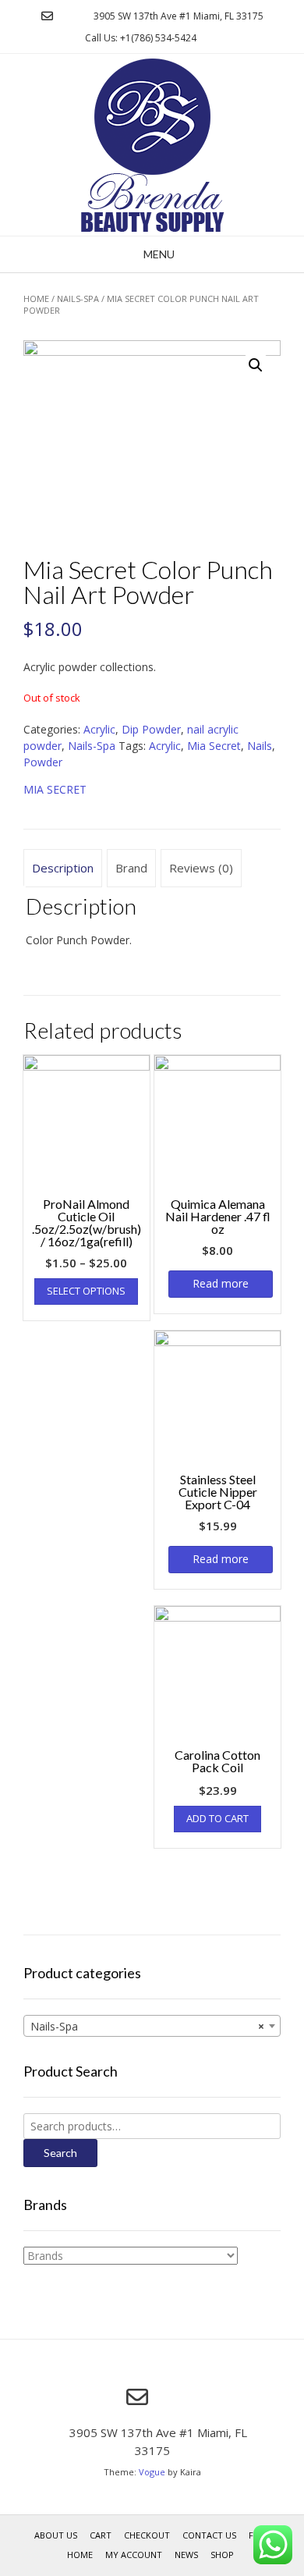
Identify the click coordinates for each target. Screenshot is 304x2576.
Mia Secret (214, 746)
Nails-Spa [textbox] (147, 2026)
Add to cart (217, 1818)
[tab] (63, 869)
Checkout (147, 2535)
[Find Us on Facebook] (67, 16)
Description (63, 868)
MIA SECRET (55, 789)
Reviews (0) (201, 868)
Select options (86, 1291)
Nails (260, 746)
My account (134, 2555)
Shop (222, 2555)
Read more (221, 1283)
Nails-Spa (78, 298)
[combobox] (152, 2026)
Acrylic (99, 729)
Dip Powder (151, 729)
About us (56, 2535)
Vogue (152, 2472)
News (186, 2555)
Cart (101, 2535)
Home (36, 298)
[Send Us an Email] (47, 16)
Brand (131, 868)
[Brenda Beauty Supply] (152, 145)
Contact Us (209, 2535)
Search (60, 2153)
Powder (43, 762)
